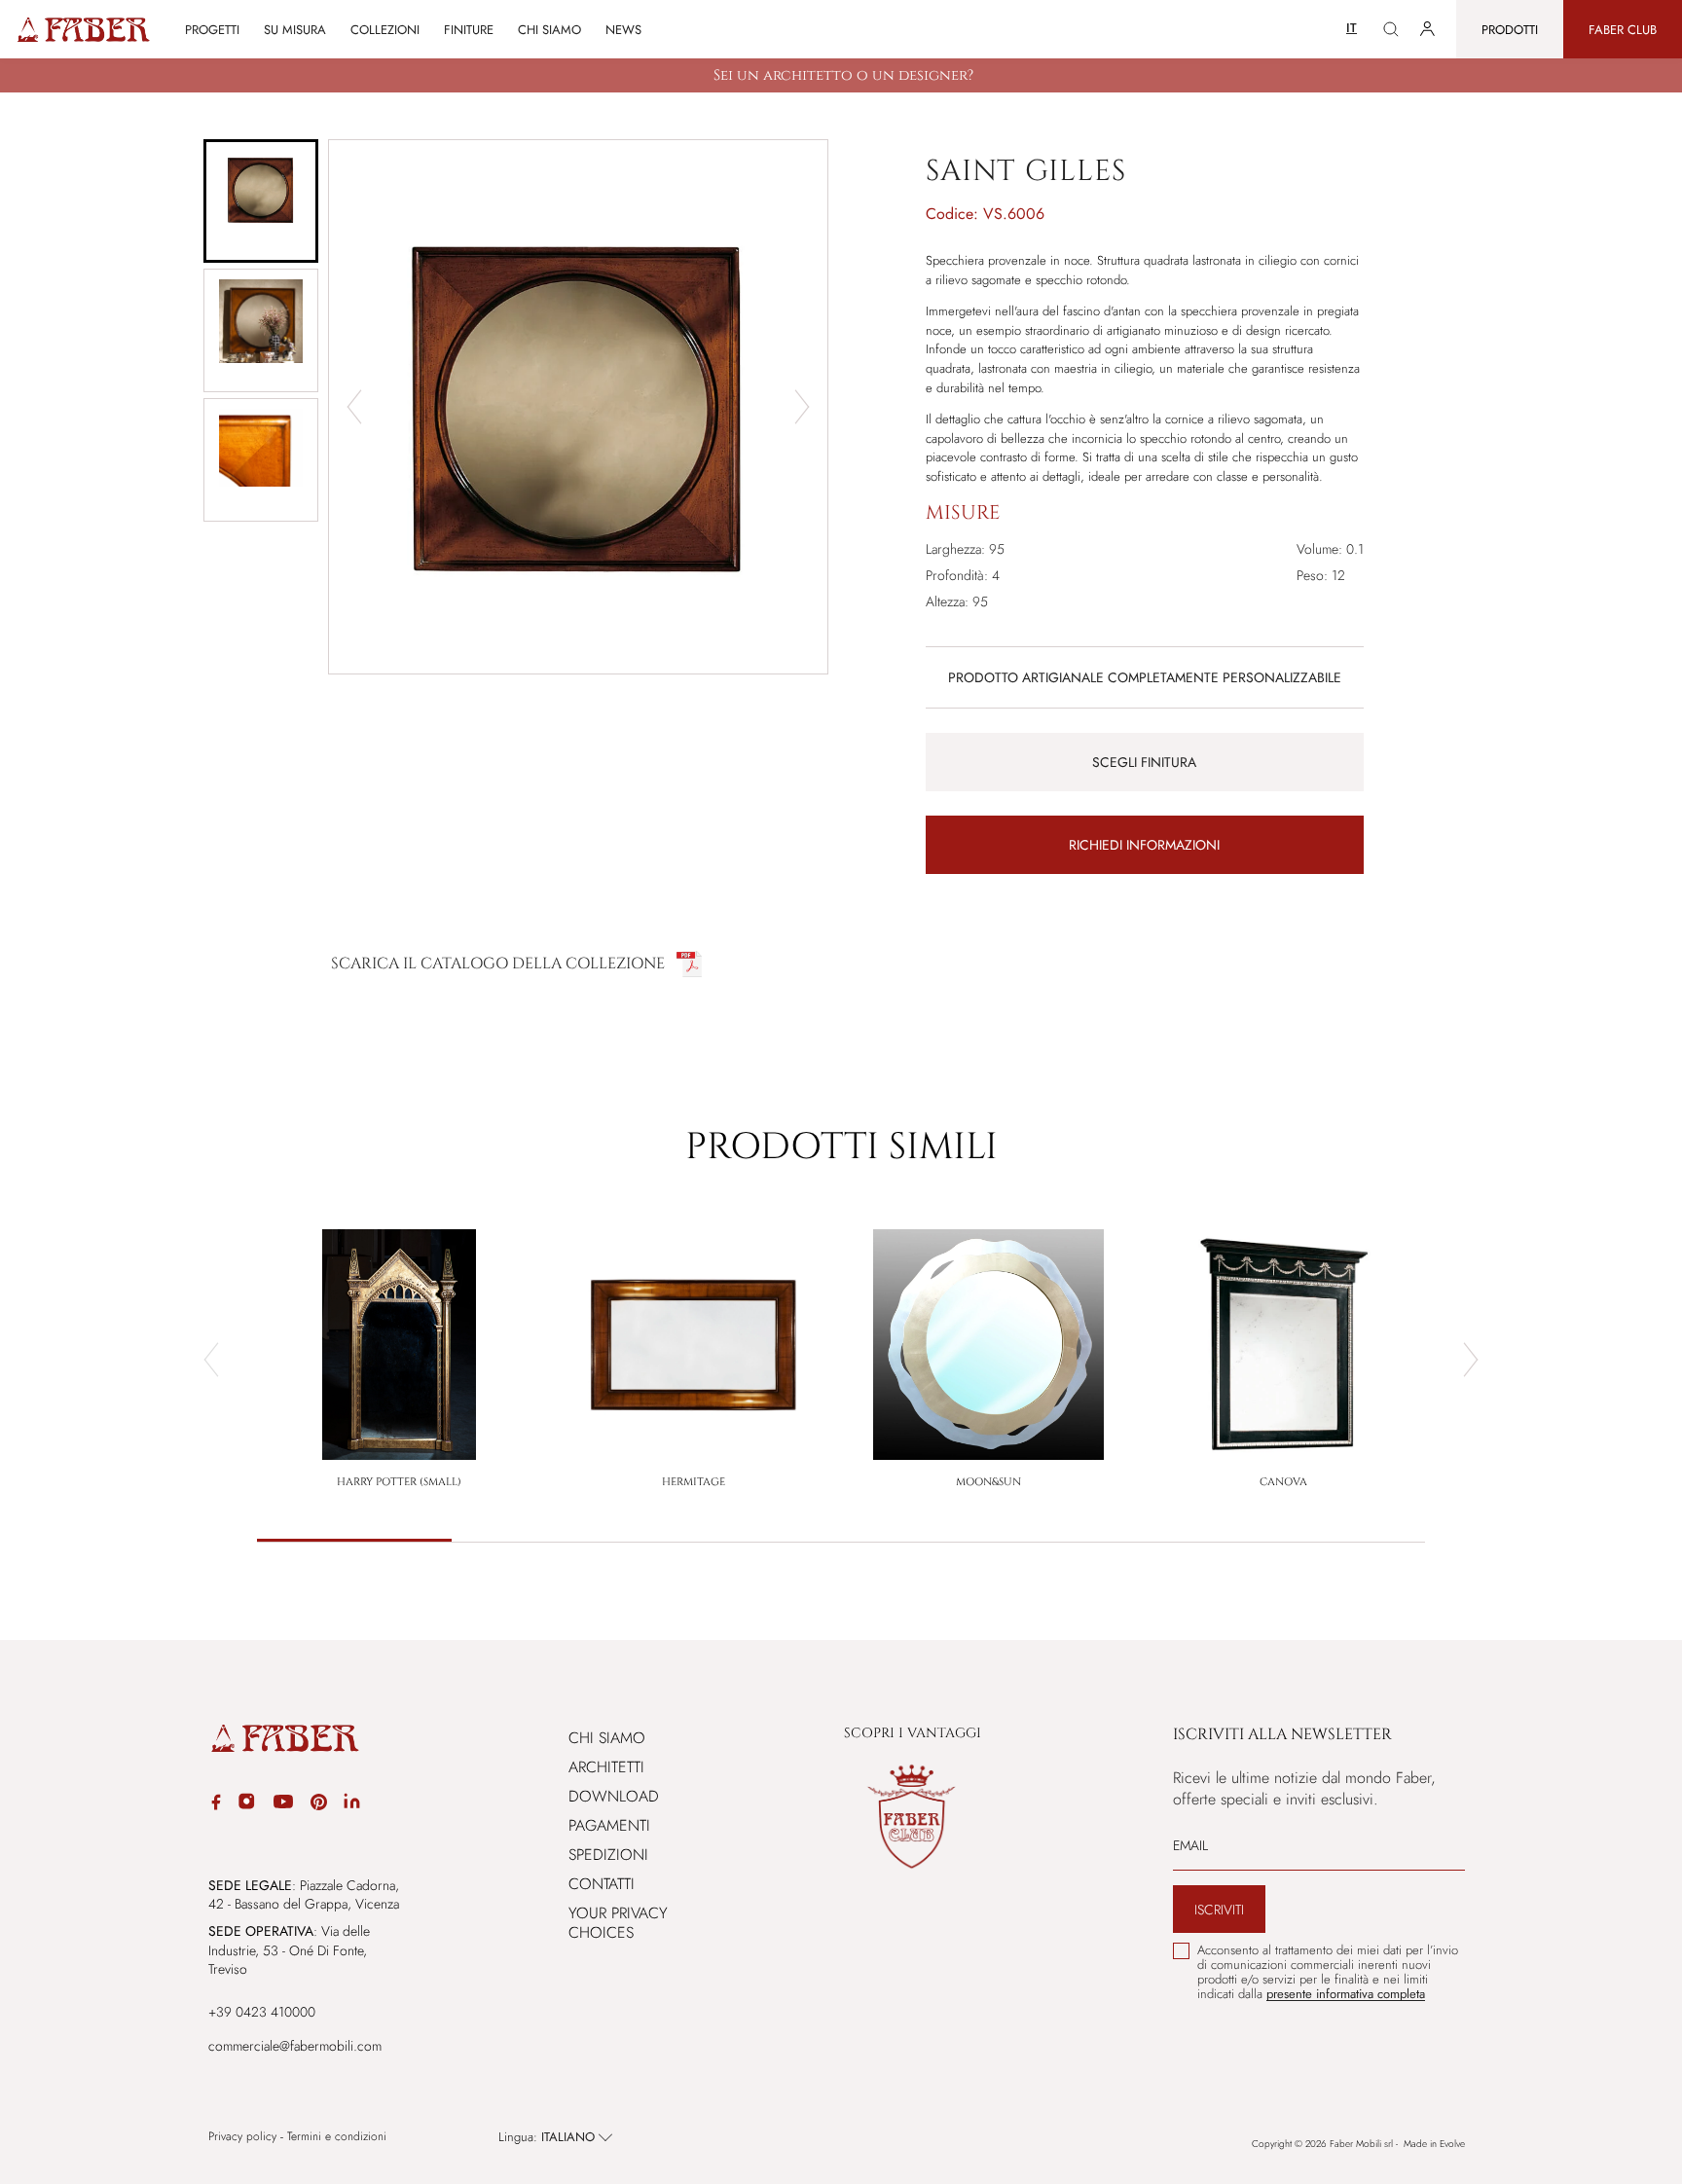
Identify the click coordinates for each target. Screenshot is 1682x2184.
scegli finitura (1144, 762)
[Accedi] (1427, 29)
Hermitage (694, 1482)
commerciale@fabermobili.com (295, 2046)
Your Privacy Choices (618, 1923)
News (623, 30)
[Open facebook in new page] (216, 1805)
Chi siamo (549, 30)
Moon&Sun (988, 1482)
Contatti (602, 1884)
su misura (295, 30)
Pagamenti (609, 1825)
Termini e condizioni (337, 2137)
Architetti (606, 1767)
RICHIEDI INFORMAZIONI (1144, 845)
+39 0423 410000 (262, 2012)
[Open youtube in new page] (283, 1804)
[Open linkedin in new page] (352, 1804)
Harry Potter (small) (399, 1482)
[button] (261, 201)
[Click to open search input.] (1391, 29)
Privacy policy (242, 2137)
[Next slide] (802, 407)
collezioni (385, 30)
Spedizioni (608, 1855)
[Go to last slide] (354, 407)
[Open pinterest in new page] (319, 1805)
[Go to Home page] (82, 30)
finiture (469, 30)
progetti (212, 30)
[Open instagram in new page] (246, 1804)
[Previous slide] (211, 1360)
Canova (1283, 1482)
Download (614, 1796)
